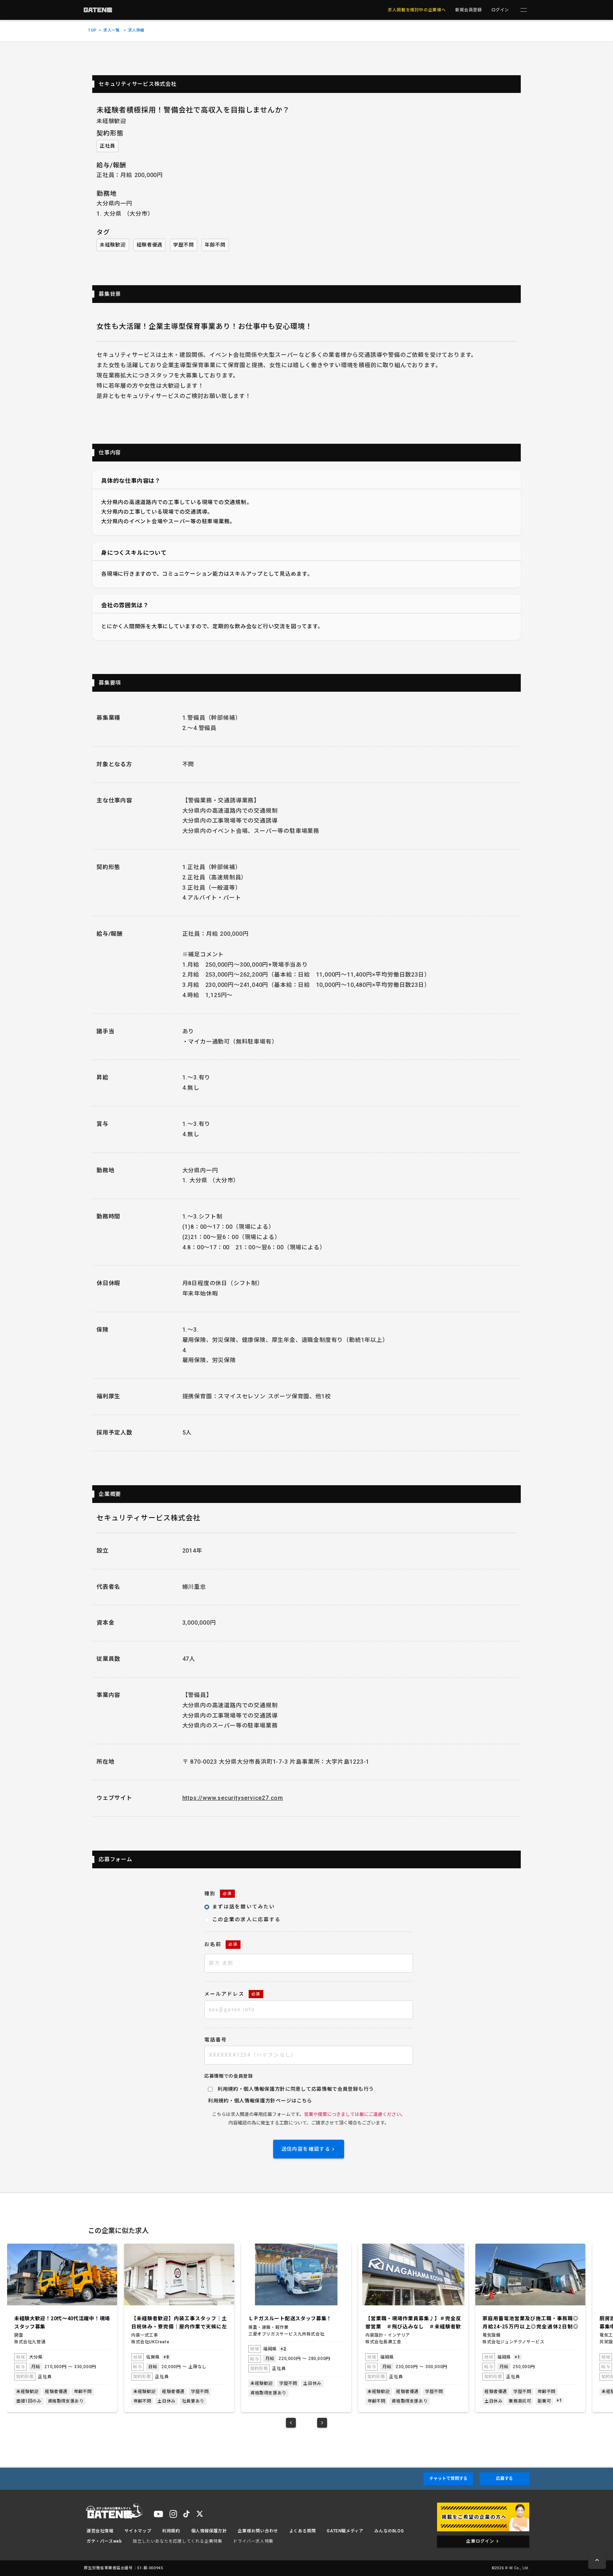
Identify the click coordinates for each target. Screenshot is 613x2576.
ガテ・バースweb (104, 2541)
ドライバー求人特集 (253, 2541)
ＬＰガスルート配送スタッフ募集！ (290, 2318)
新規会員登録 (469, 10)
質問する (448, 2478)
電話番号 (216, 2040)
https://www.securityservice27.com (233, 1798)
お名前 (221, 1944)
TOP (92, 30)
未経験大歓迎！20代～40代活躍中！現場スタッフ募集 (62, 2322)
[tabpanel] (62, 2328)
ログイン (500, 10)
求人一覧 (111, 30)
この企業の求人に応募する (246, 1919)
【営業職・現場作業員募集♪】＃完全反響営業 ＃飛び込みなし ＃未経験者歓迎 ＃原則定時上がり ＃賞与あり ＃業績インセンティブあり (413, 2323)
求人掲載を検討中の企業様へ (417, 10)
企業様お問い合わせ (258, 2531)
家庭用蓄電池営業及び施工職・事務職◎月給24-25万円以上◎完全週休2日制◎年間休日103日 (530, 2323)
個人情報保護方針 (255, 2101)
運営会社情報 (100, 2531)
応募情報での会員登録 (229, 2076)
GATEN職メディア (345, 2531)
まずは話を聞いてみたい (244, 1907)
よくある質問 (303, 2531)
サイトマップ (138, 2531)
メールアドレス (232, 1994)
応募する (504, 2478)
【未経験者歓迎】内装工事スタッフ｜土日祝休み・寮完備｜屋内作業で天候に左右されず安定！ (179, 2323)
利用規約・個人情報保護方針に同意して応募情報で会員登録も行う (296, 2089)
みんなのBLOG (389, 2531)
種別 (218, 1894)
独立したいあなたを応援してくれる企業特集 (177, 2541)
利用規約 (218, 2101)
